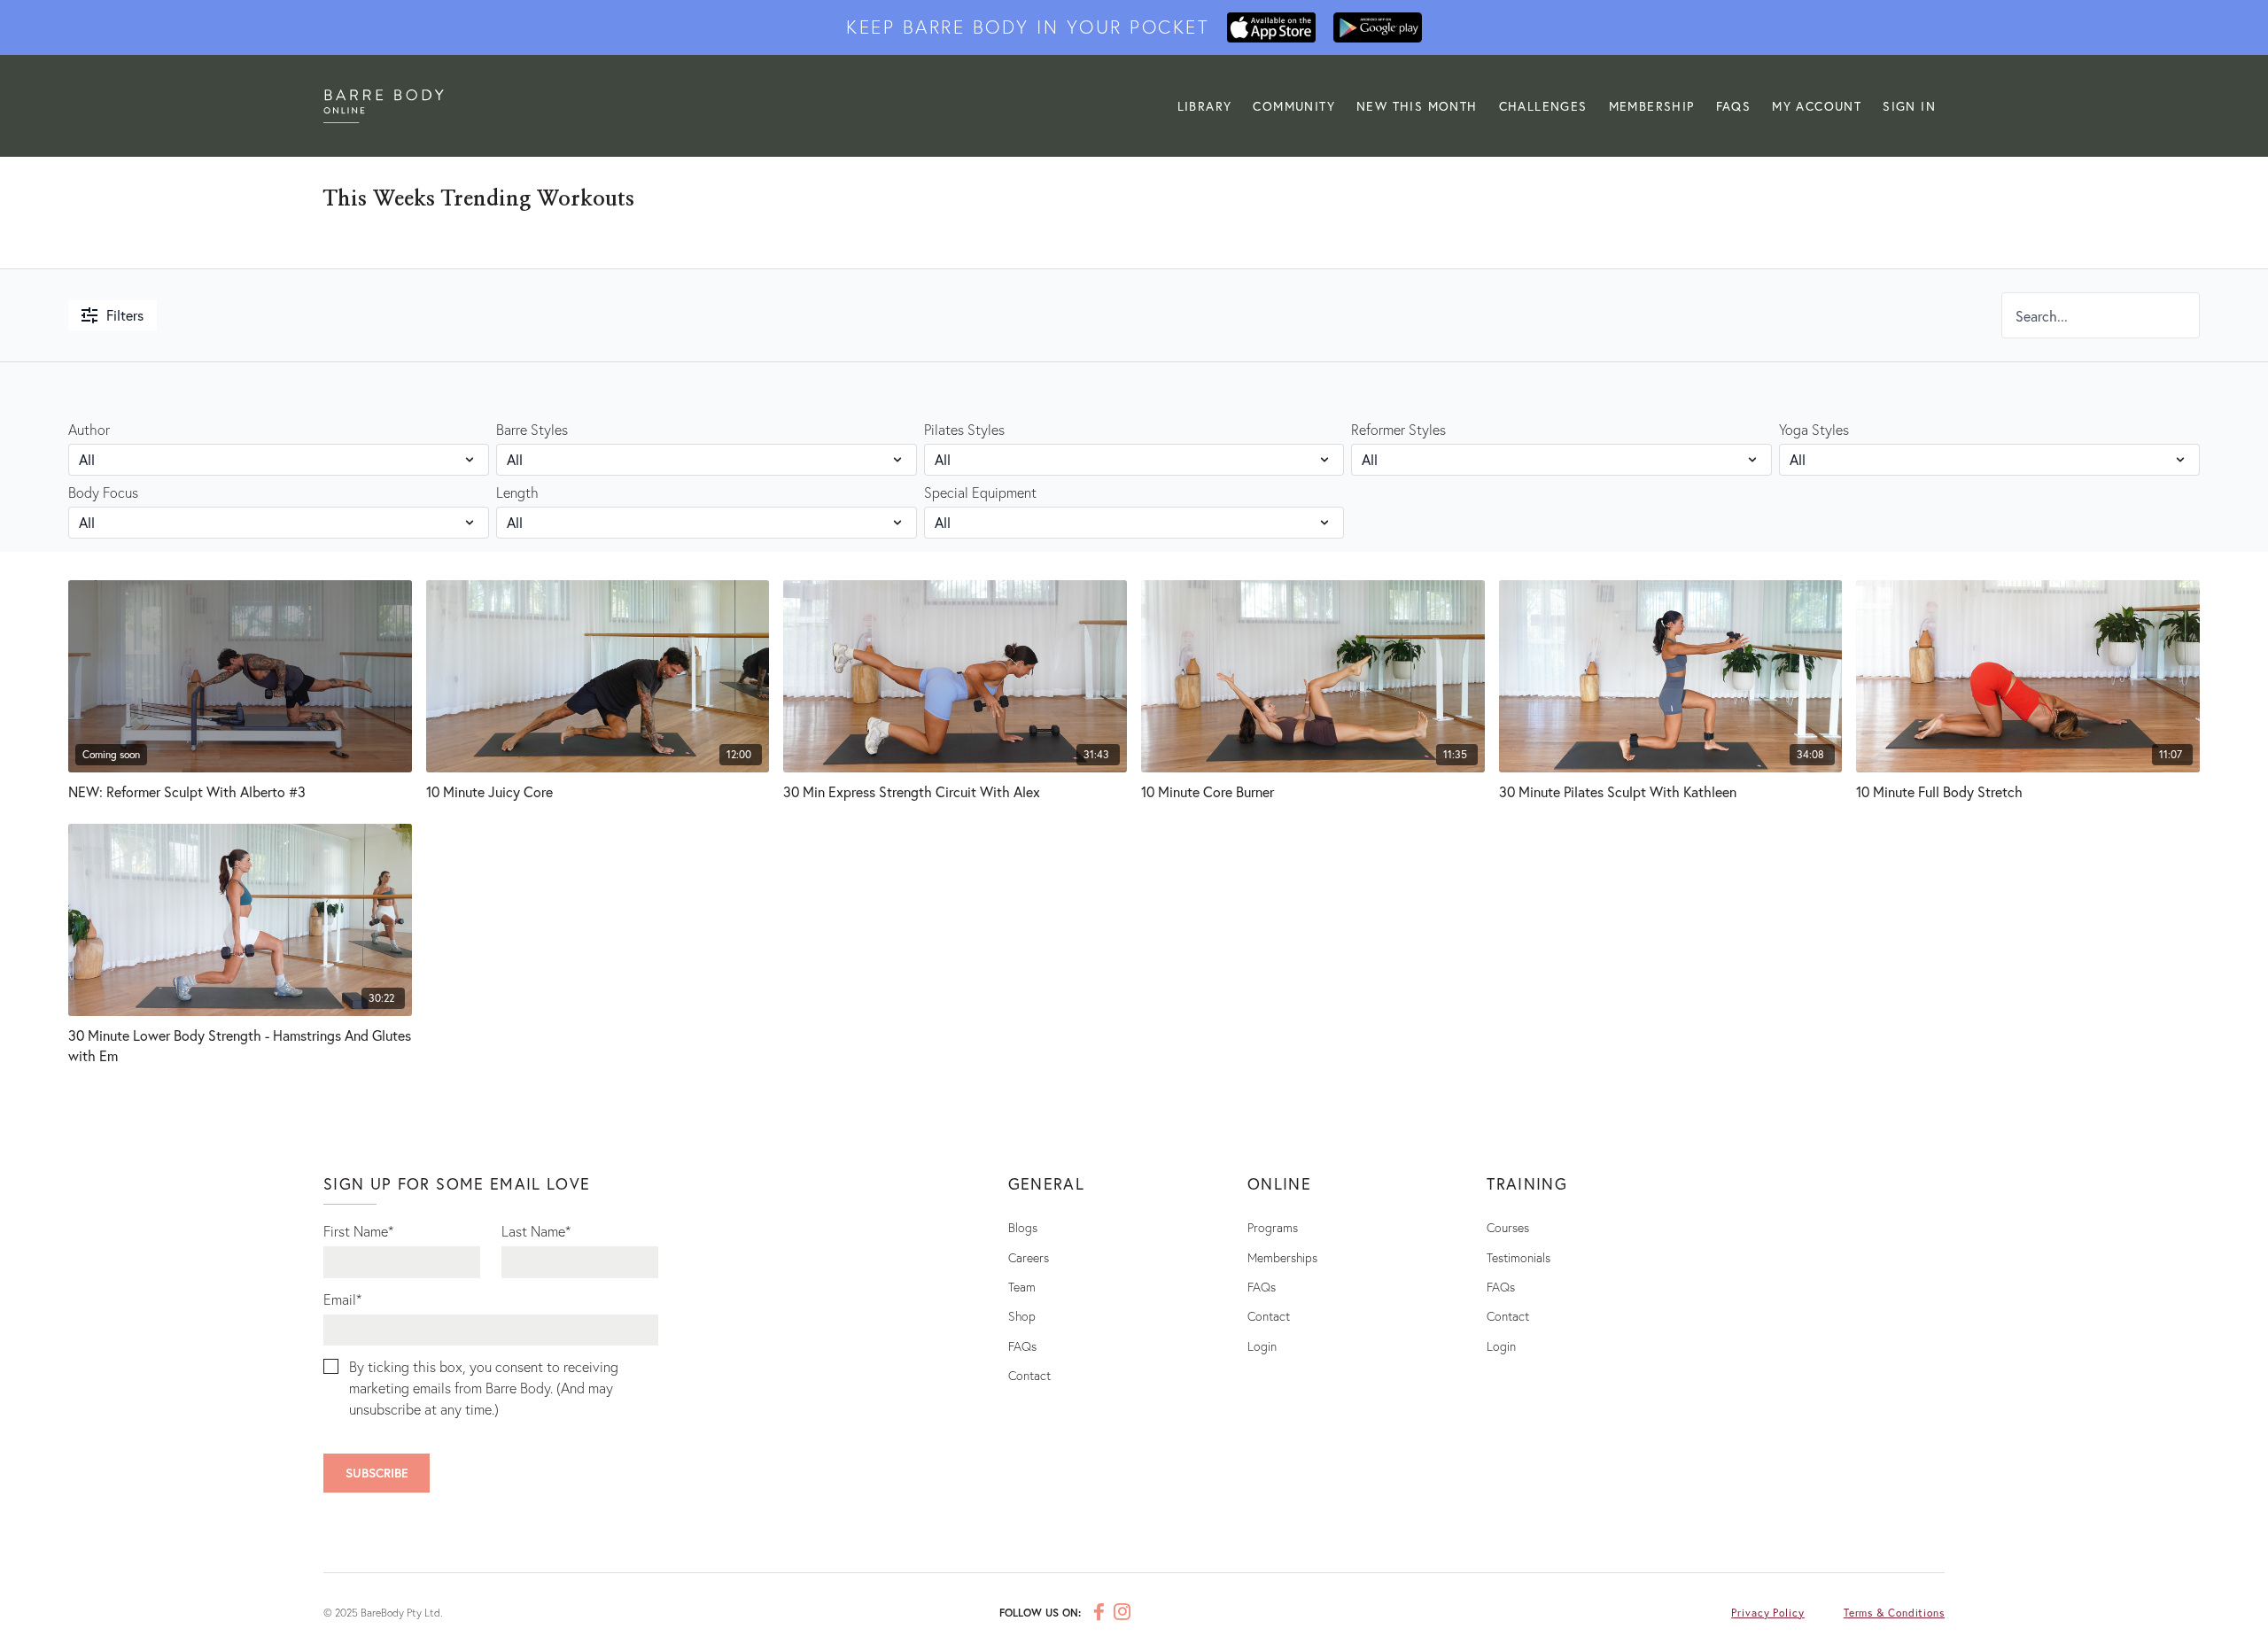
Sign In (1909, 106)
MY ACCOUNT (1817, 106)
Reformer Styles (1398, 429)
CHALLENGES (1543, 106)
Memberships (1282, 1257)
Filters (125, 315)
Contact (1029, 1375)
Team (1022, 1287)
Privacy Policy (1768, 1613)
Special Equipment (980, 492)
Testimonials (1518, 1257)
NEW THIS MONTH (1417, 106)
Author (89, 429)
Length (517, 492)
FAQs (1734, 106)
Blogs (1023, 1227)
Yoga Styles (1814, 429)
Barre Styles (532, 429)
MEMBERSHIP (1652, 106)
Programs (1273, 1227)
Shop (1022, 1316)
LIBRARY (1205, 106)
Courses (1508, 1227)
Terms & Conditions (1894, 1613)
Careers (1029, 1257)
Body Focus (103, 492)
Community (1294, 106)
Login (1262, 1346)
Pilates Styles (964, 429)
